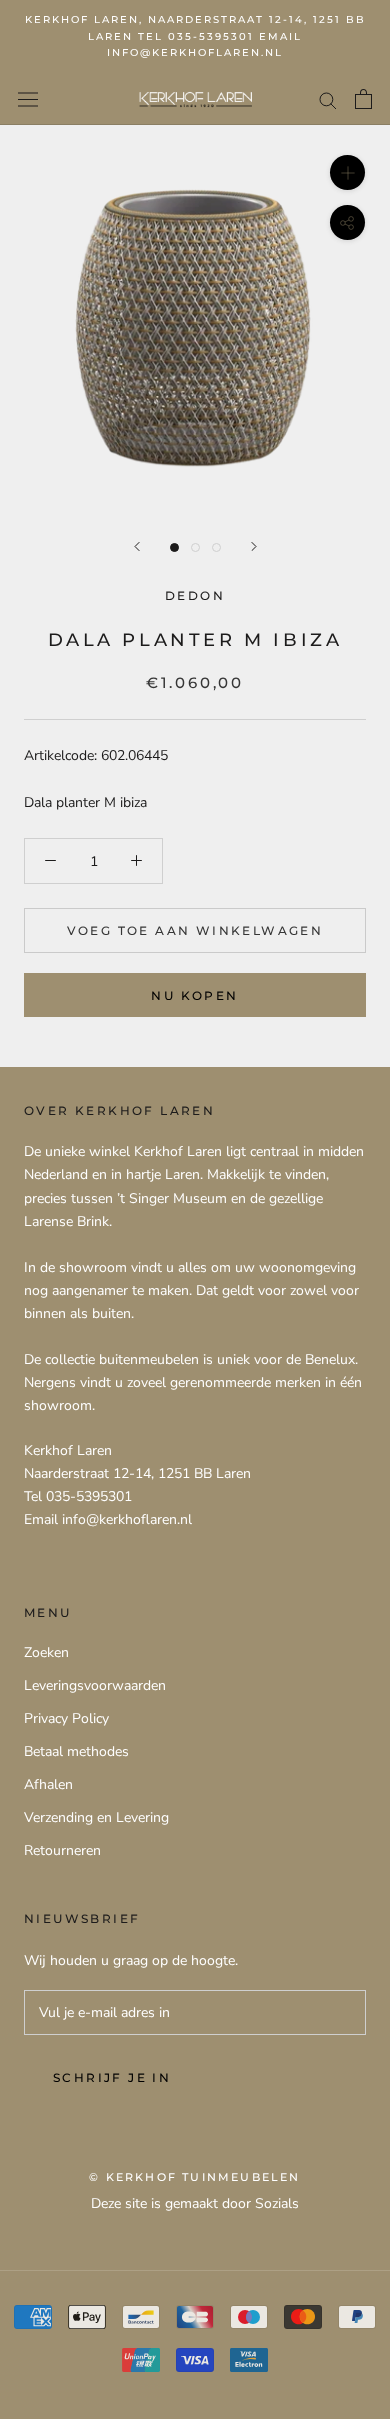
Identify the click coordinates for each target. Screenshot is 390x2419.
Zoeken (46, 1652)
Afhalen (48, 1784)
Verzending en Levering (96, 1817)
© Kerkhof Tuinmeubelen (194, 2177)
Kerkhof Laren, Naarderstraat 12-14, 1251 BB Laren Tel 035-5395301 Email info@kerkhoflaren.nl (195, 36)
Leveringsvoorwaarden (95, 1685)
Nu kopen (194, 995)
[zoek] (328, 99)
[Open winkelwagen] (363, 99)
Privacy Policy (66, 1718)
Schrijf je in (112, 2077)
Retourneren (62, 1850)
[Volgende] (254, 546)
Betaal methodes (76, 1751)
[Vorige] (137, 546)
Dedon (195, 595)
